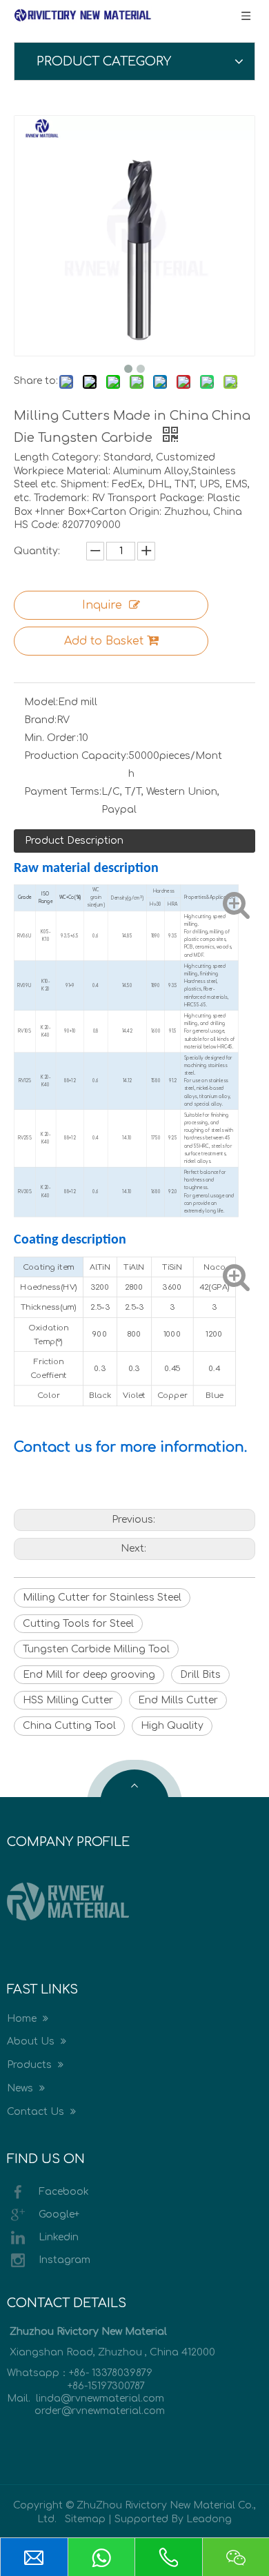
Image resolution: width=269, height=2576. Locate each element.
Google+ (59, 2214)
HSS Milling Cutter (68, 1700)
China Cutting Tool (69, 1726)
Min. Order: (51, 738)
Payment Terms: (63, 792)
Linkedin (59, 2237)
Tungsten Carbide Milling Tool (96, 1649)
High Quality (172, 1726)
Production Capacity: (76, 756)
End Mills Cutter (178, 1700)
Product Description (74, 841)
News (21, 2088)
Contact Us (37, 2112)
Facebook (64, 2191)
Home (23, 2019)
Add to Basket (104, 641)
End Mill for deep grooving (89, 1675)
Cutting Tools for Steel (78, 1624)
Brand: (40, 720)
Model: (41, 702)
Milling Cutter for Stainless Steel (102, 1598)
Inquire (102, 605)
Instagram (64, 2259)
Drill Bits (200, 1675)
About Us (32, 2041)
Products (31, 2065)
